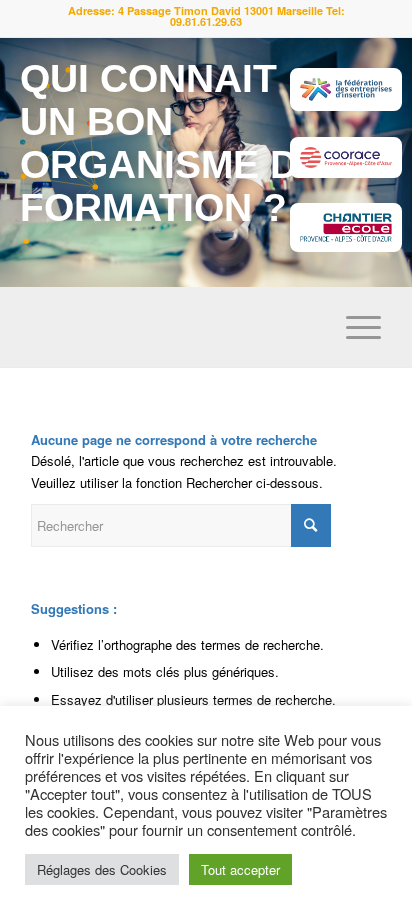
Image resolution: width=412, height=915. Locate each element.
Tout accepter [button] (240, 869)
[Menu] (353, 327)
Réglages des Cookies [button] (102, 869)
